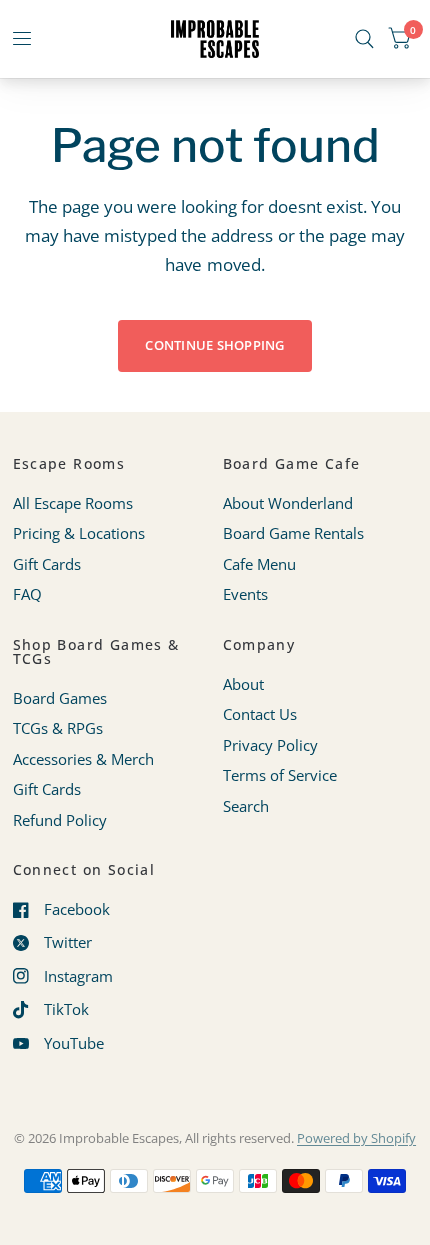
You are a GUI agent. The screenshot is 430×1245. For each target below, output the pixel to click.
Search (246, 806)
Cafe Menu (259, 564)
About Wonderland (288, 503)
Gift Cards (47, 564)
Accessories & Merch (83, 759)
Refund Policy (60, 820)
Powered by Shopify (356, 1138)
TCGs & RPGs (58, 728)
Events (245, 594)
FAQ (27, 594)
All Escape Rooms (73, 503)
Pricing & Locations (79, 533)
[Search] (364, 39)
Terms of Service (280, 775)
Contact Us (260, 714)
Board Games (60, 698)
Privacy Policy (270, 745)
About (243, 684)
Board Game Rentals (293, 533)
